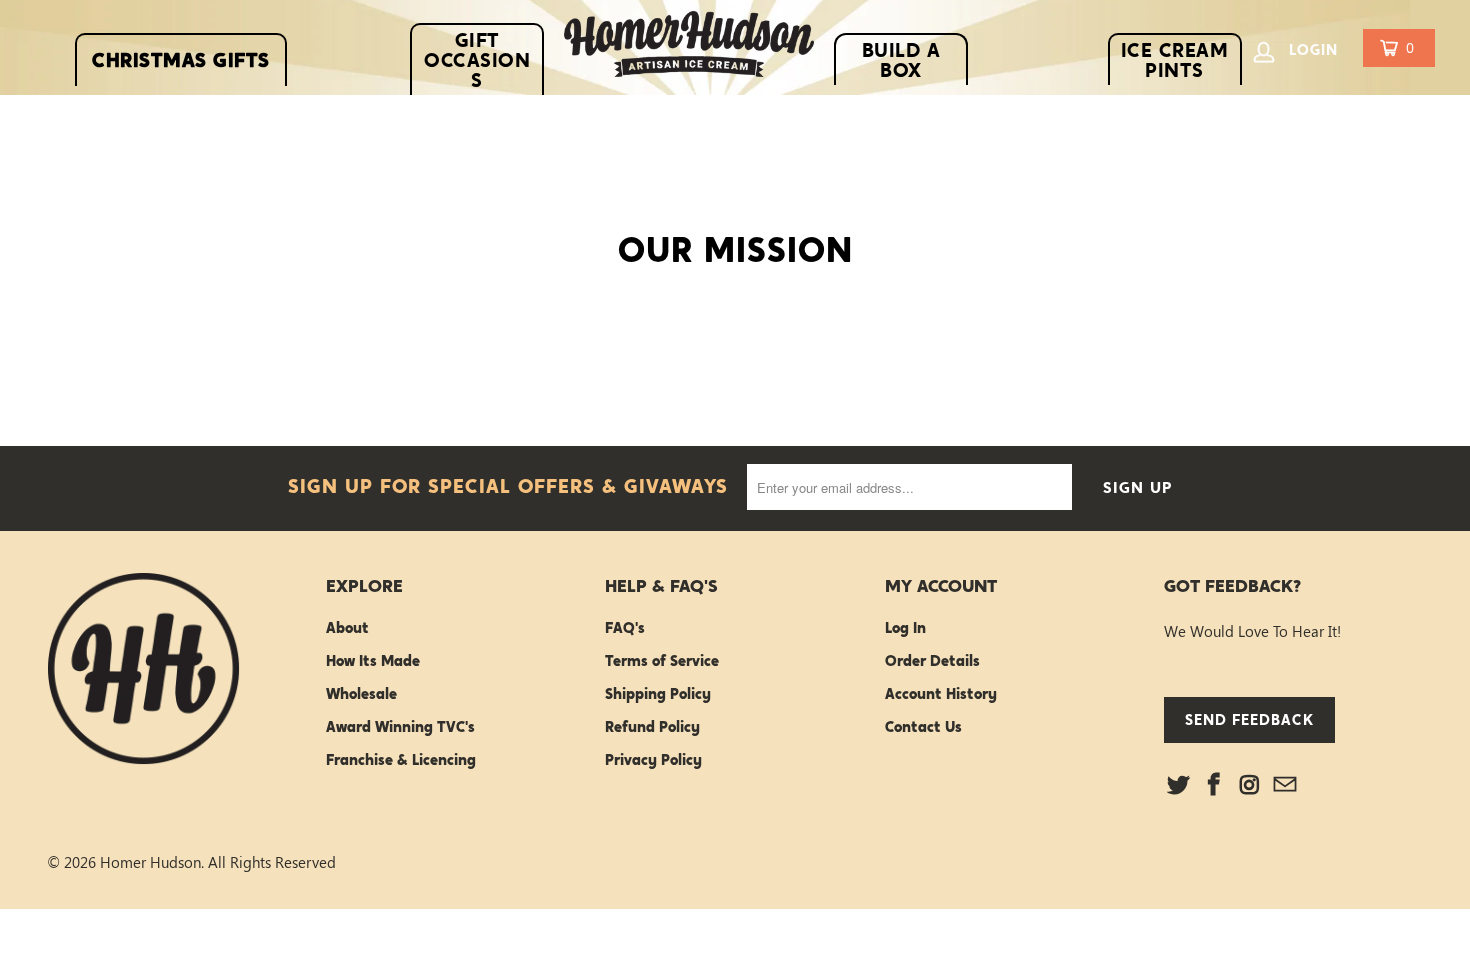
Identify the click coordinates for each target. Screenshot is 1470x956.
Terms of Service (662, 661)
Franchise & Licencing (401, 760)
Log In (905, 628)
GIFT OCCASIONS (477, 60)
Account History (941, 694)
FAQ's (625, 628)
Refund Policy (652, 727)
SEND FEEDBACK (1249, 719)
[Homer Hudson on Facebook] (1215, 785)
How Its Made (373, 661)
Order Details (932, 661)
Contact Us (923, 727)
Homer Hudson (150, 862)
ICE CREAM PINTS (1175, 60)
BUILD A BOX (901, 60)
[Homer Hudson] (689, 48)
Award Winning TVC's (400, 727)
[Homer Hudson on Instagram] (1250, 785)
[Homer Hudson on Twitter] (1179, 785)
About (347, 628)
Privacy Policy (653, 760)
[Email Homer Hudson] (1286, 785)
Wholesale (361, 694)
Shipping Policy (658, 694)
